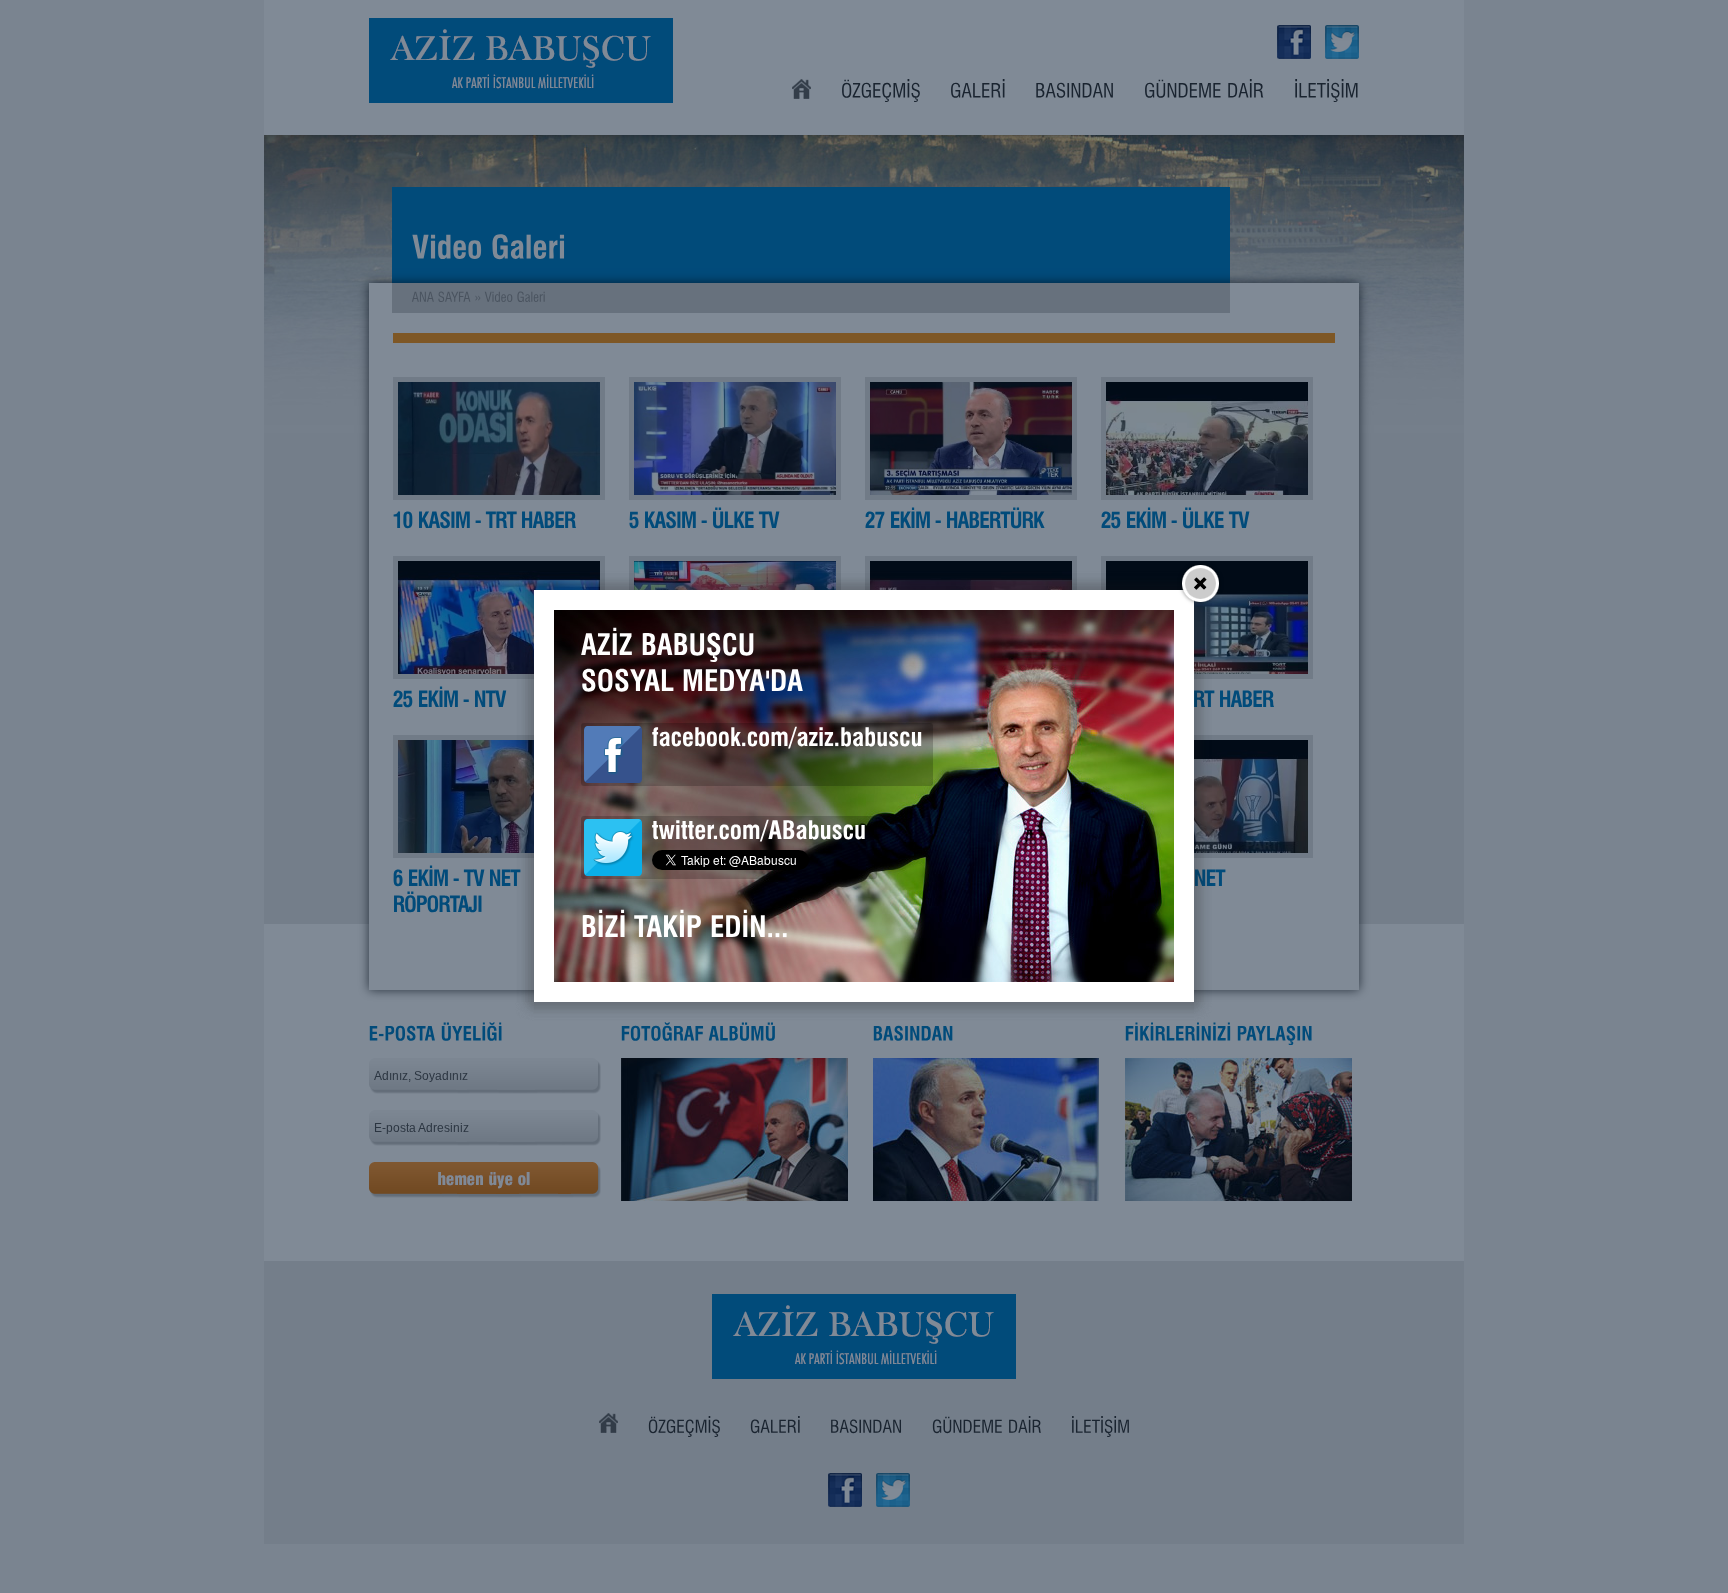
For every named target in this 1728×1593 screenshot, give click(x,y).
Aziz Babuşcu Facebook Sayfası (613, 754)
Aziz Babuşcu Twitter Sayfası (613, 847)
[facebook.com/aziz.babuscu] (787, 741)
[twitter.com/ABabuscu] (759, 834)
